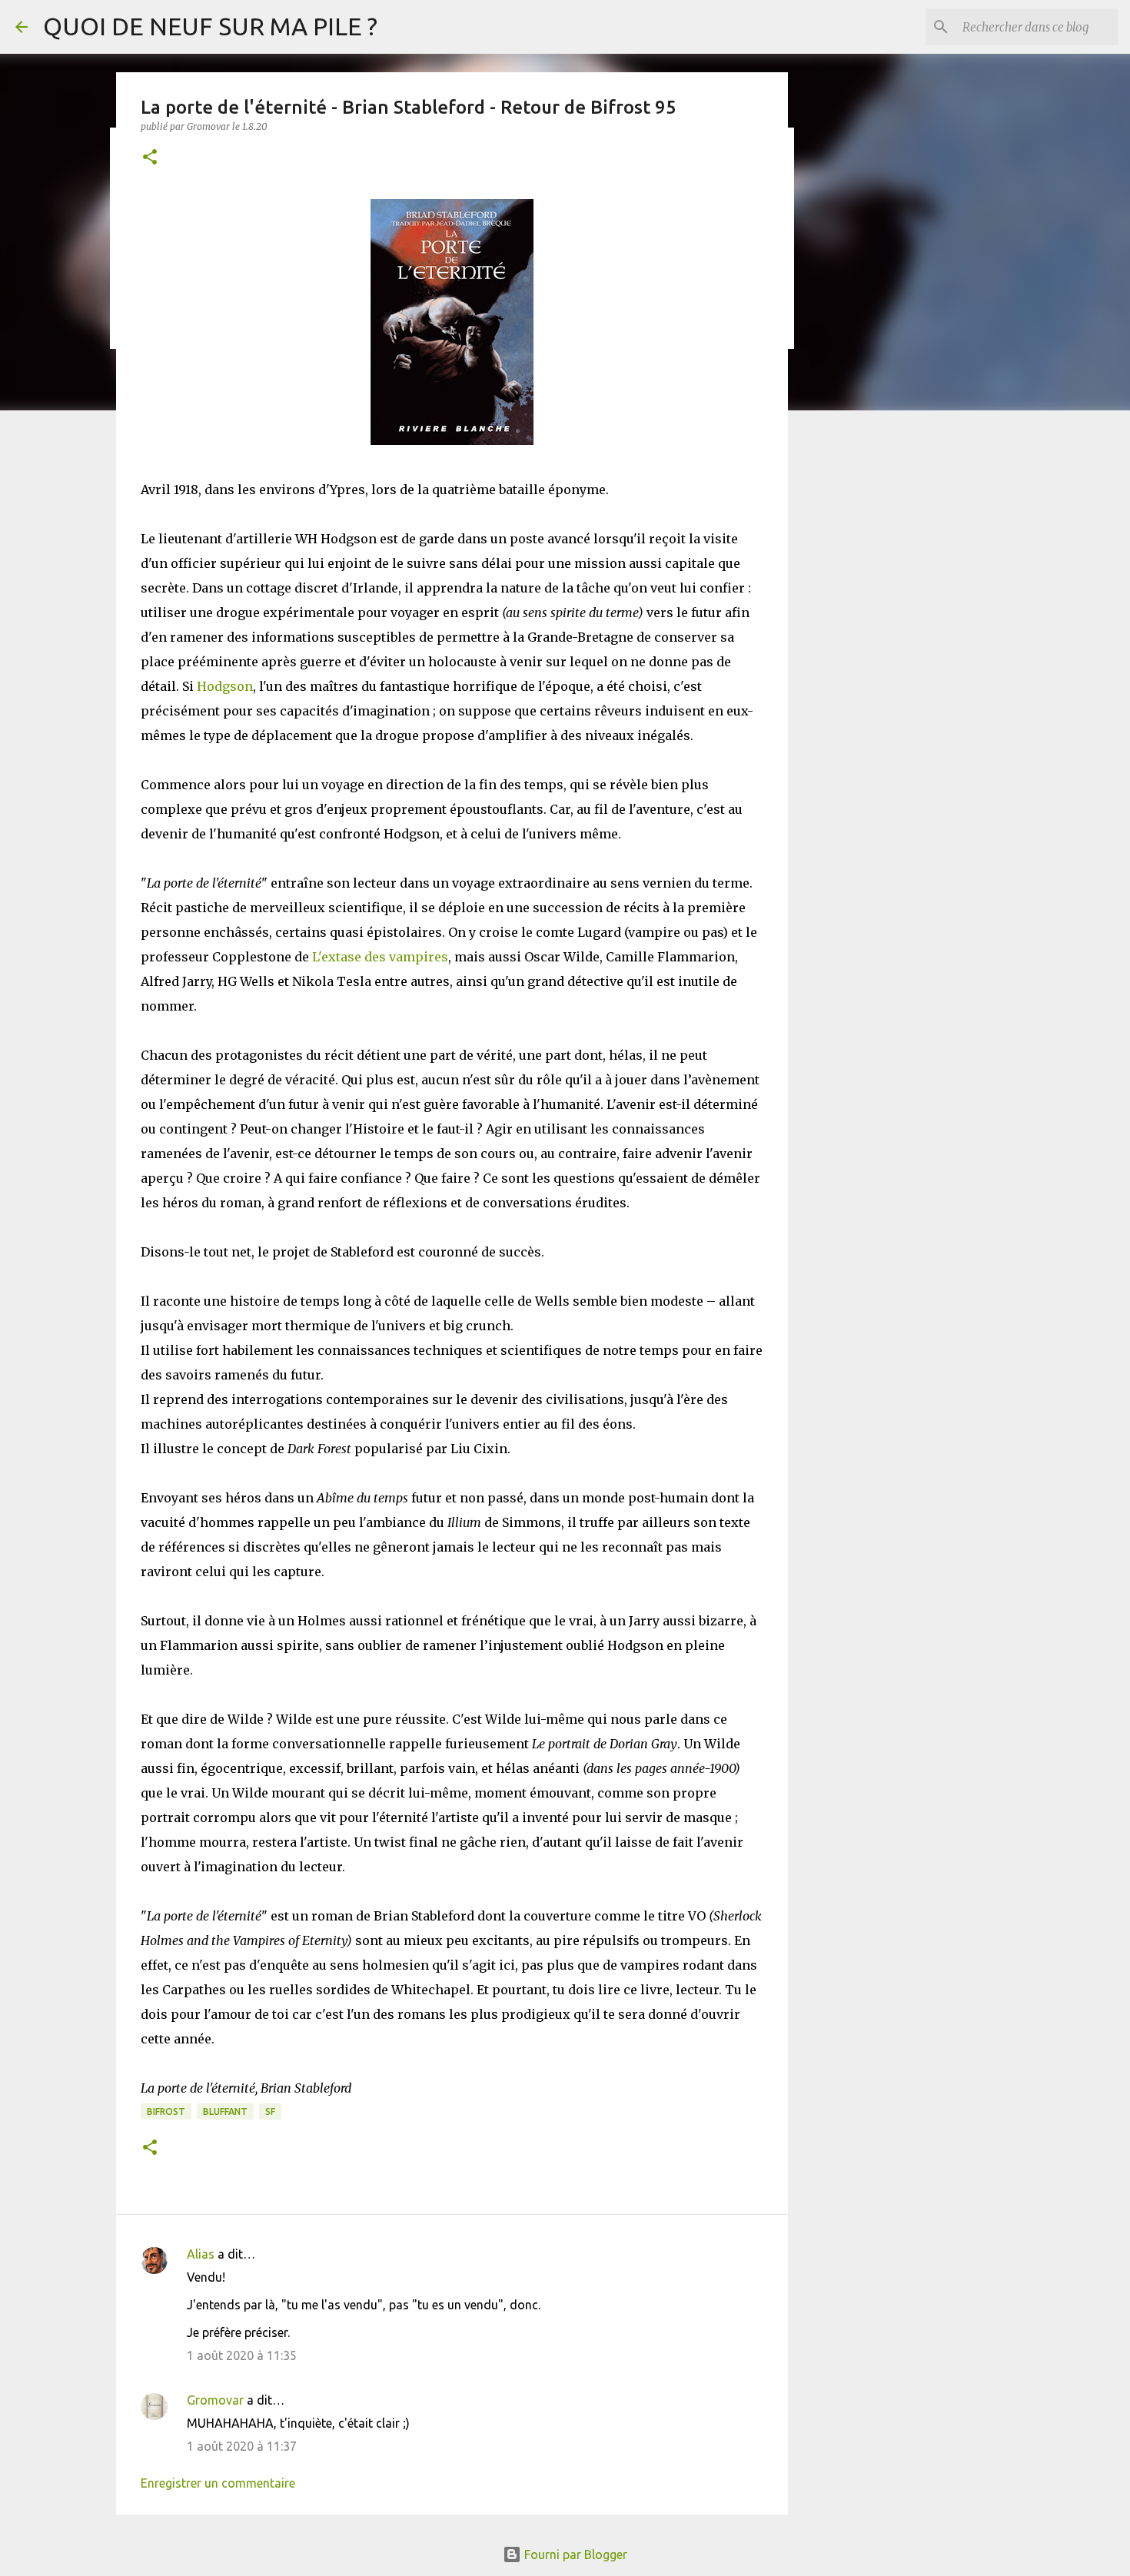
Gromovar (215, 2400)
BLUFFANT (225, 2111)
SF (270, 2111)
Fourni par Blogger (574, 2554)
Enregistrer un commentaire (218, 2483)
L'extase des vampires (380, 957)
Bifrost (166, 2111)
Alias (201, 2254)
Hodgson (225, 686)
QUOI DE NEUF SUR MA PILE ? (210, 26)
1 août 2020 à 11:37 (242, 2446)
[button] (150, 158)
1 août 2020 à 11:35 (242, 2355)
